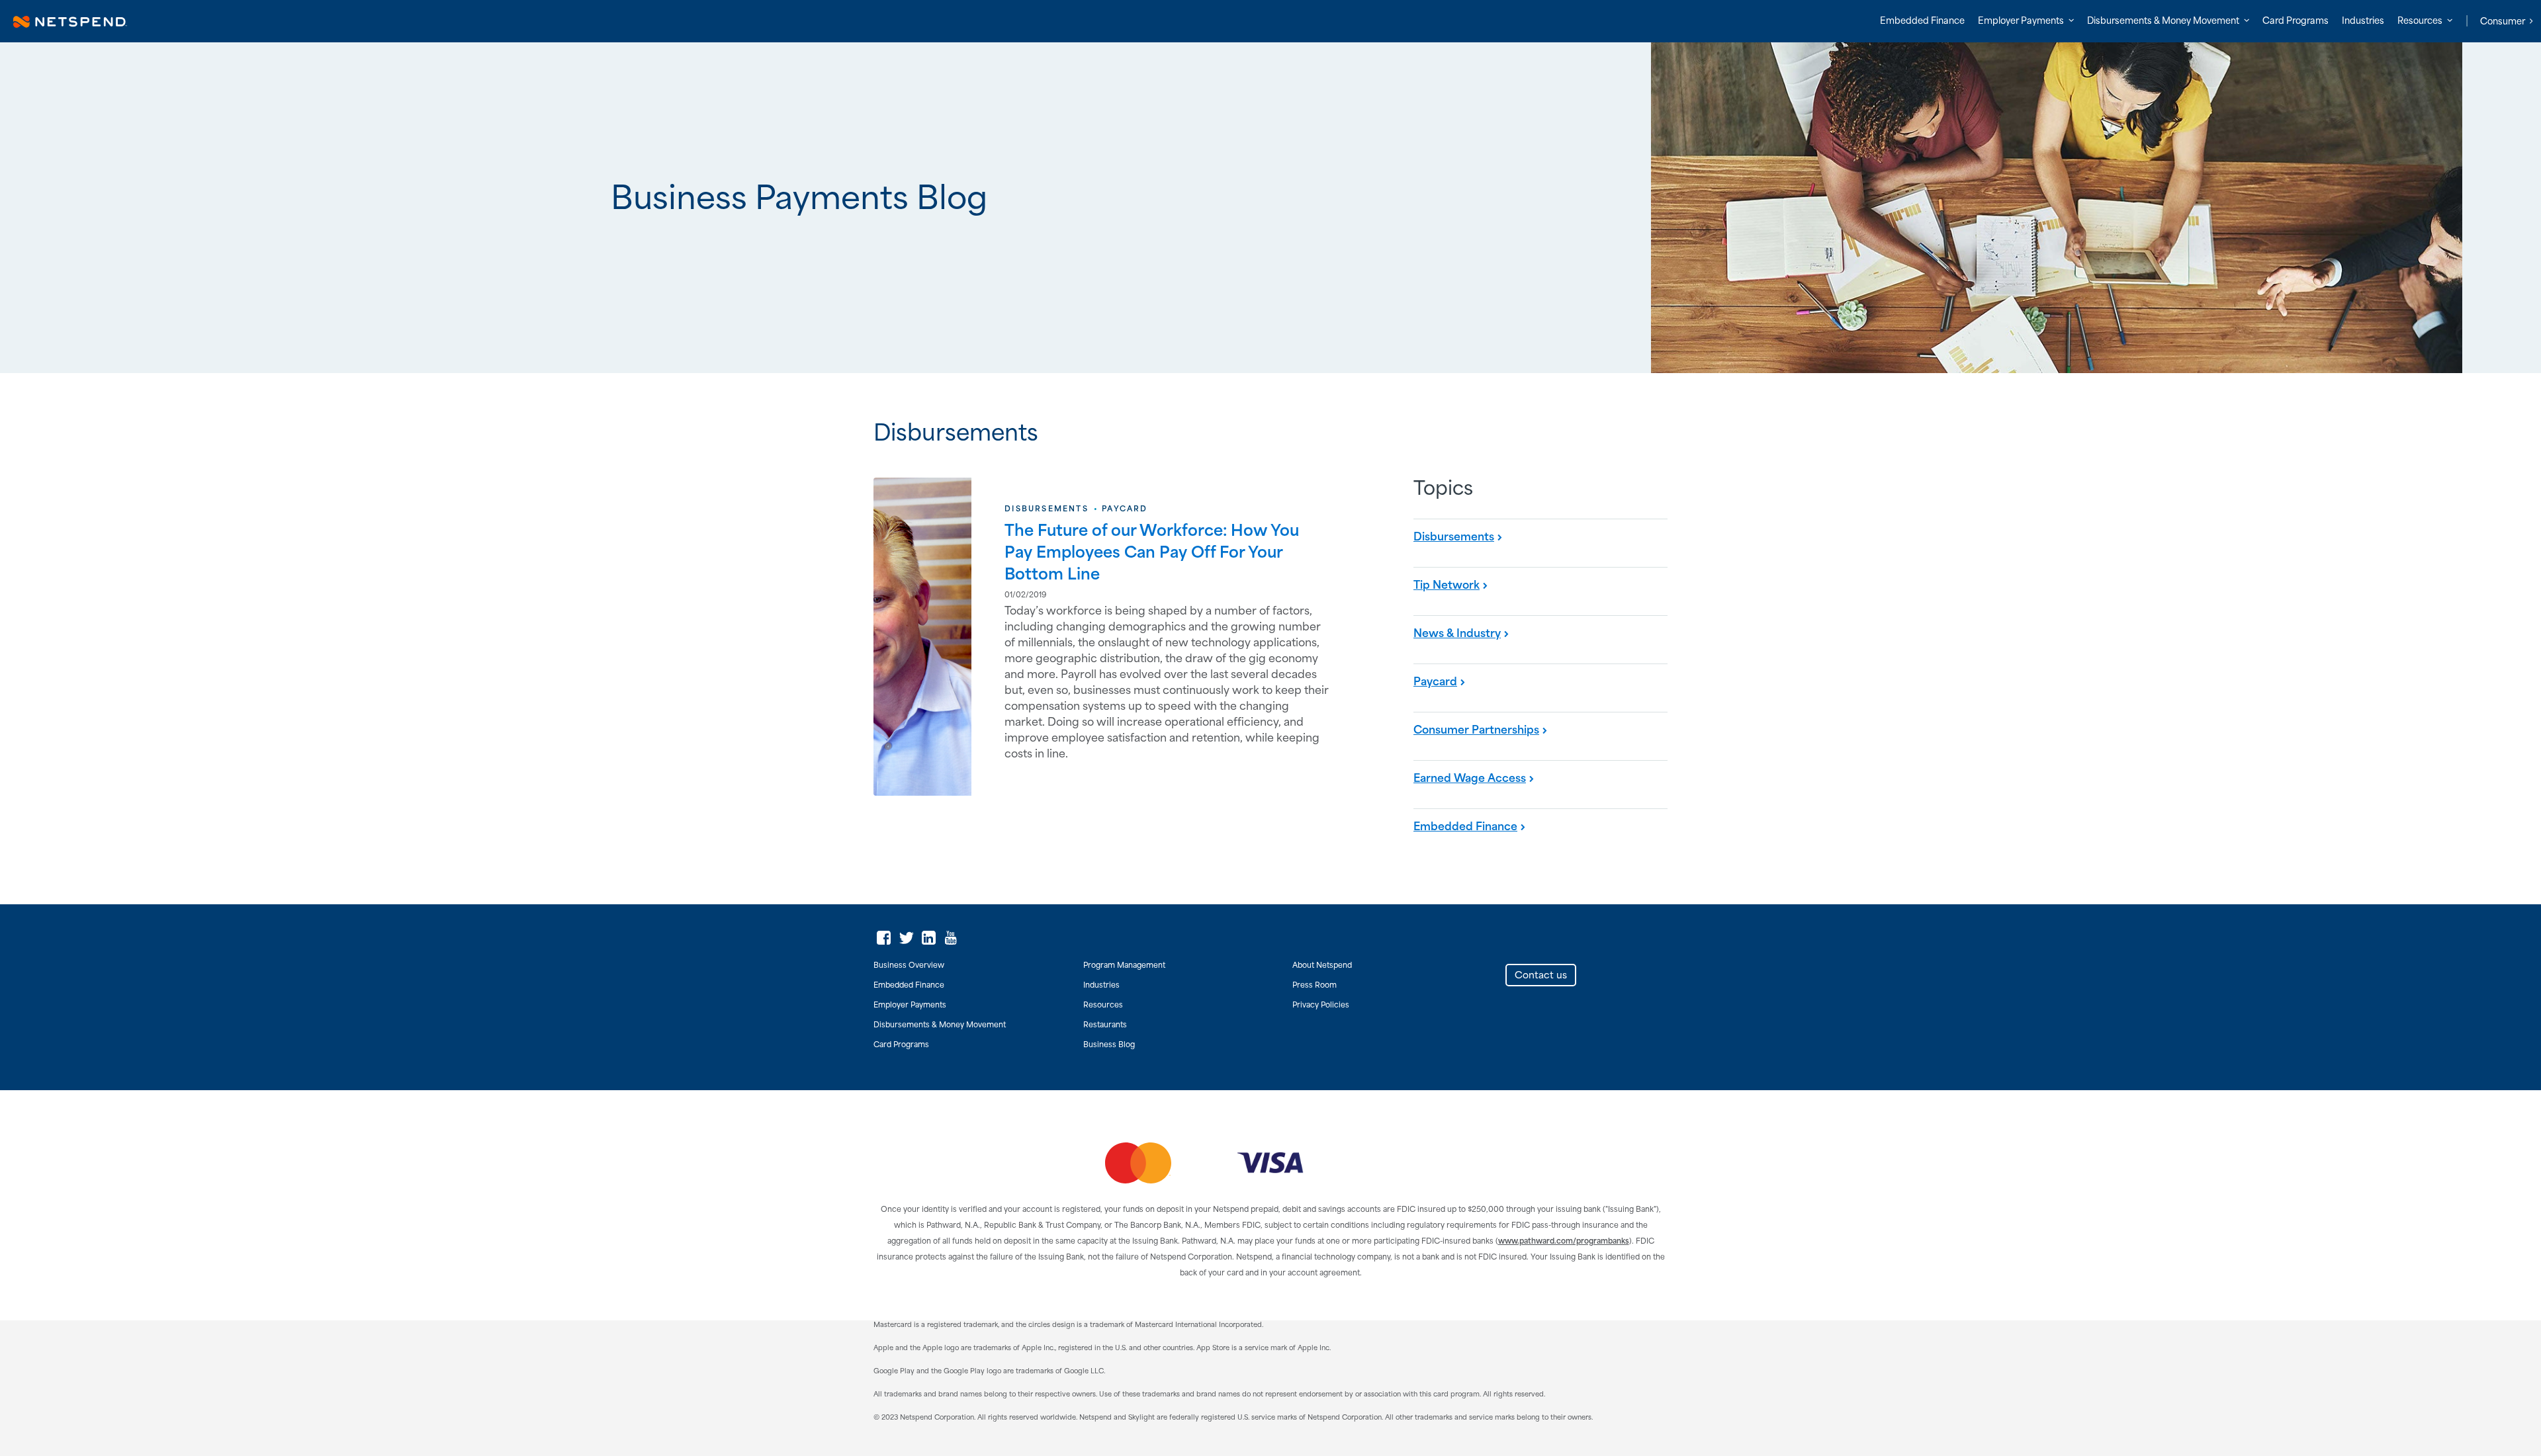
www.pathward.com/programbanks (1564, 1242)
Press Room (1315, 986)
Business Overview (909, 966)
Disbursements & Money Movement (940, 1025)
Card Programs (2296, 21)
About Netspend (1322, 966)
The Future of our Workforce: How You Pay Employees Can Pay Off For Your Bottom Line (1152, 553)
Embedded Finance (1922, 21)
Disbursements (1047, 509)
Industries (2363, 21)
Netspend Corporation (943, 21)
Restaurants (1105, 1025)
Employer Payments (910, 1006)
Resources (1103, 1006)
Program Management (1124, 966)
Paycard (1125, 509)
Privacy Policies (1321, 1006)
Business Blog (1109, 1045)
